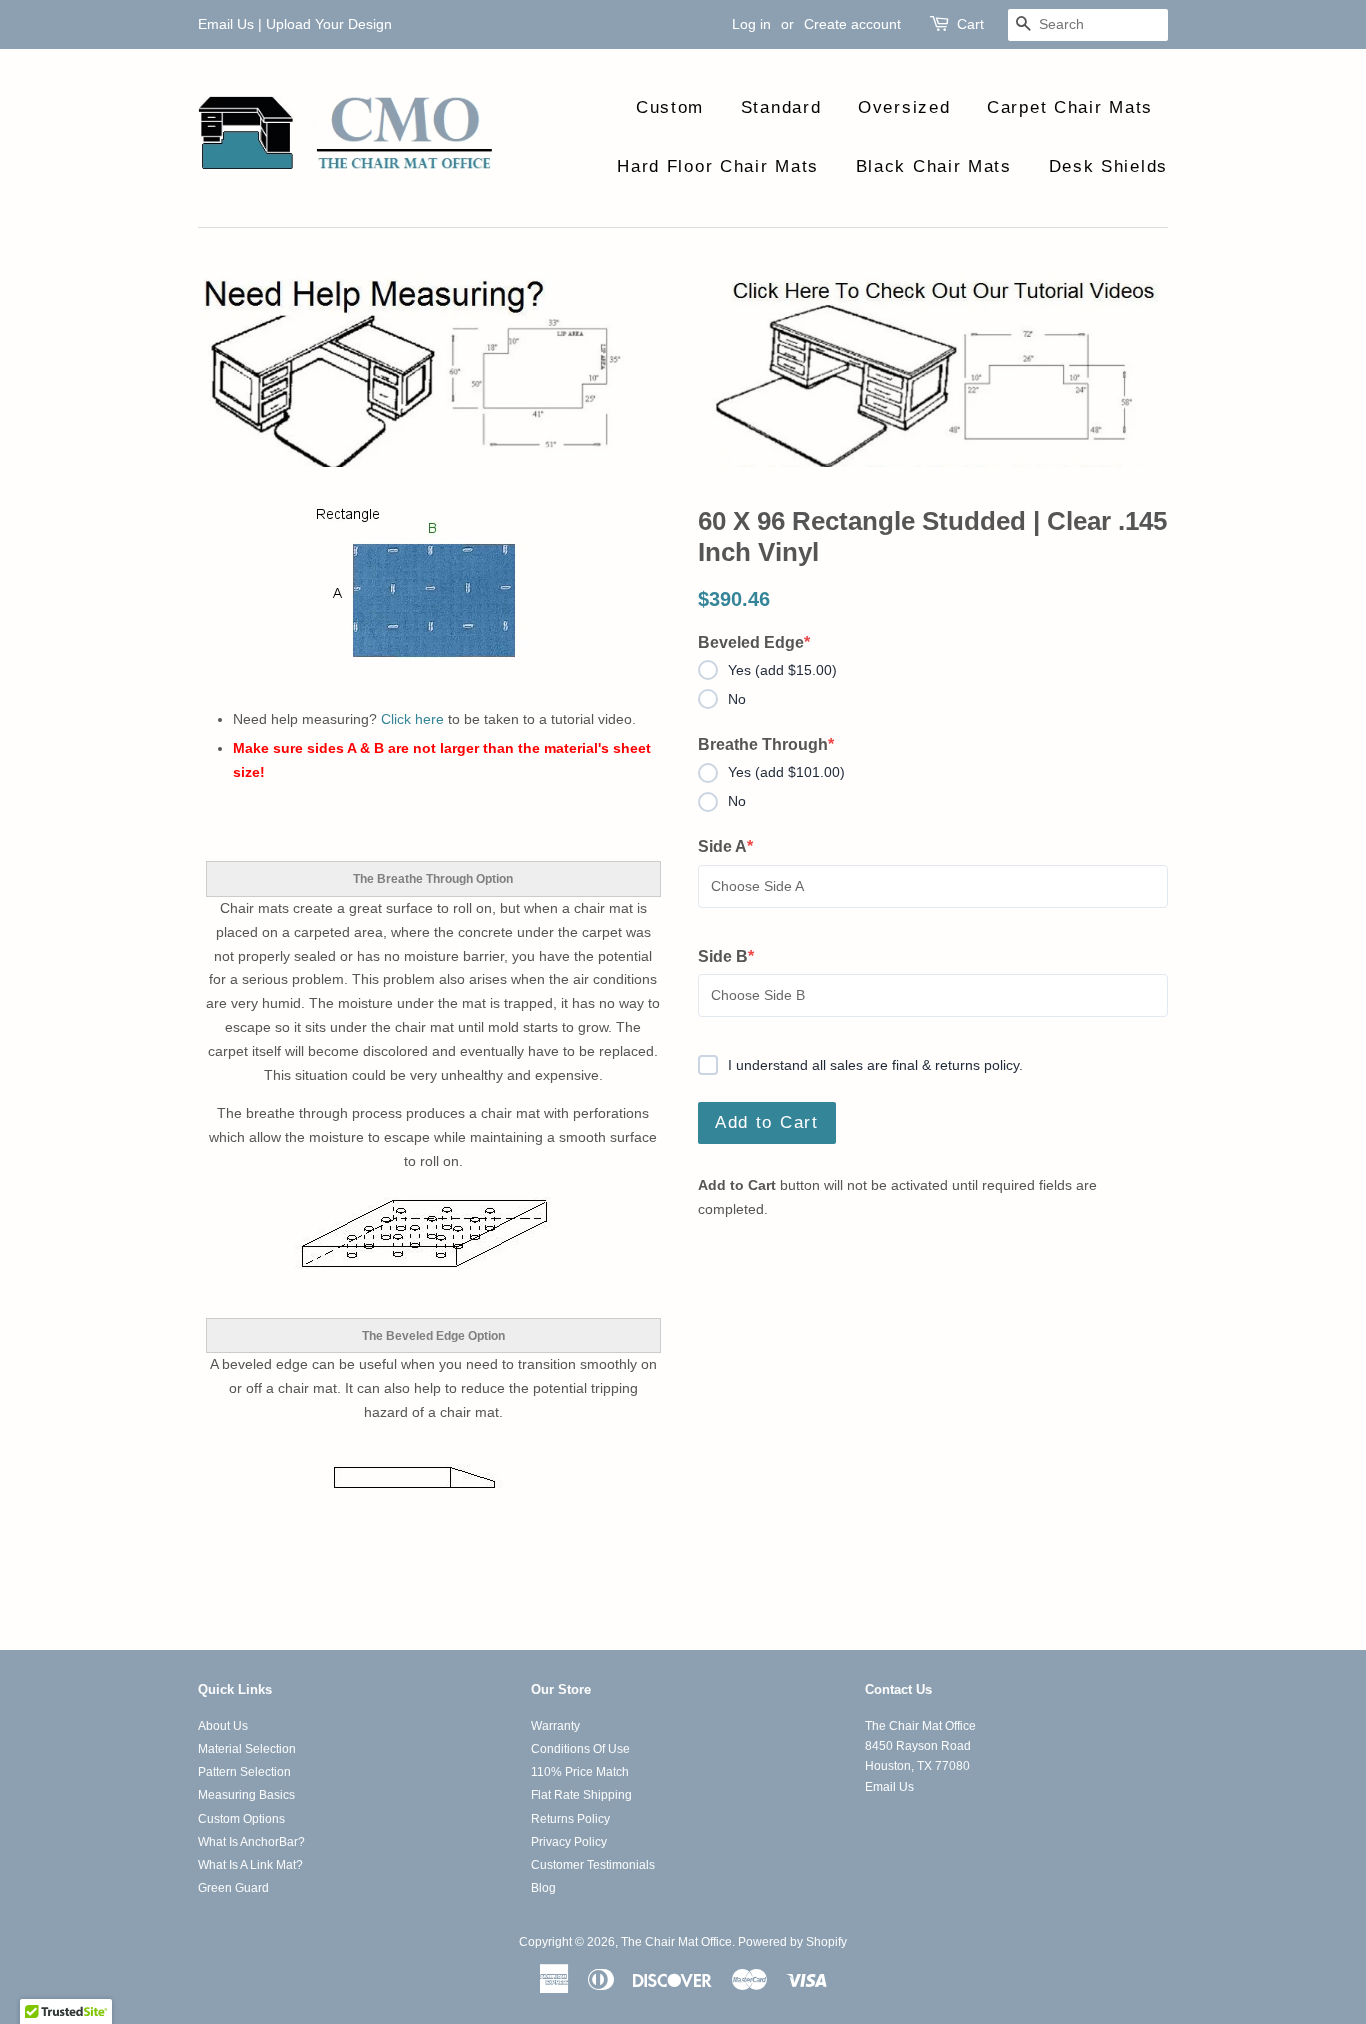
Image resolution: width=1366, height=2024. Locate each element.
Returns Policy (570, 1819)
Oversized (904, 107)
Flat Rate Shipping (581, 1795)
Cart (970, 24)
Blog (543, 1888)
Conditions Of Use (580, 1749)
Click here (412, 719)
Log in (751, 24)
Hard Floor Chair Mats (718, 166)
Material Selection (247, 1749)
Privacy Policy (569, 1842)
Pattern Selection (244, 1772)
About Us (223, 1726)
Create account (852, 24)
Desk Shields (1108, 166)
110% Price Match (580, 1772)
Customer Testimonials (593, 1865)
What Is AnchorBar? (251, 1842)
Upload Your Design (329, 24)
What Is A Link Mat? (250, 1865)
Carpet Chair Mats (1070, 107)
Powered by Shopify (792, 1942)
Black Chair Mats (934, 166)
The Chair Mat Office (676, 1942)
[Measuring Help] (683, 370)
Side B (734, 958)
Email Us (226, 24)
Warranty (555, 1726)
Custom (670, 107)
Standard (781, 107)
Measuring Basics (246, 1795)
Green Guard (233, 1888)
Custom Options (241, 1819)
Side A (734, 848)
